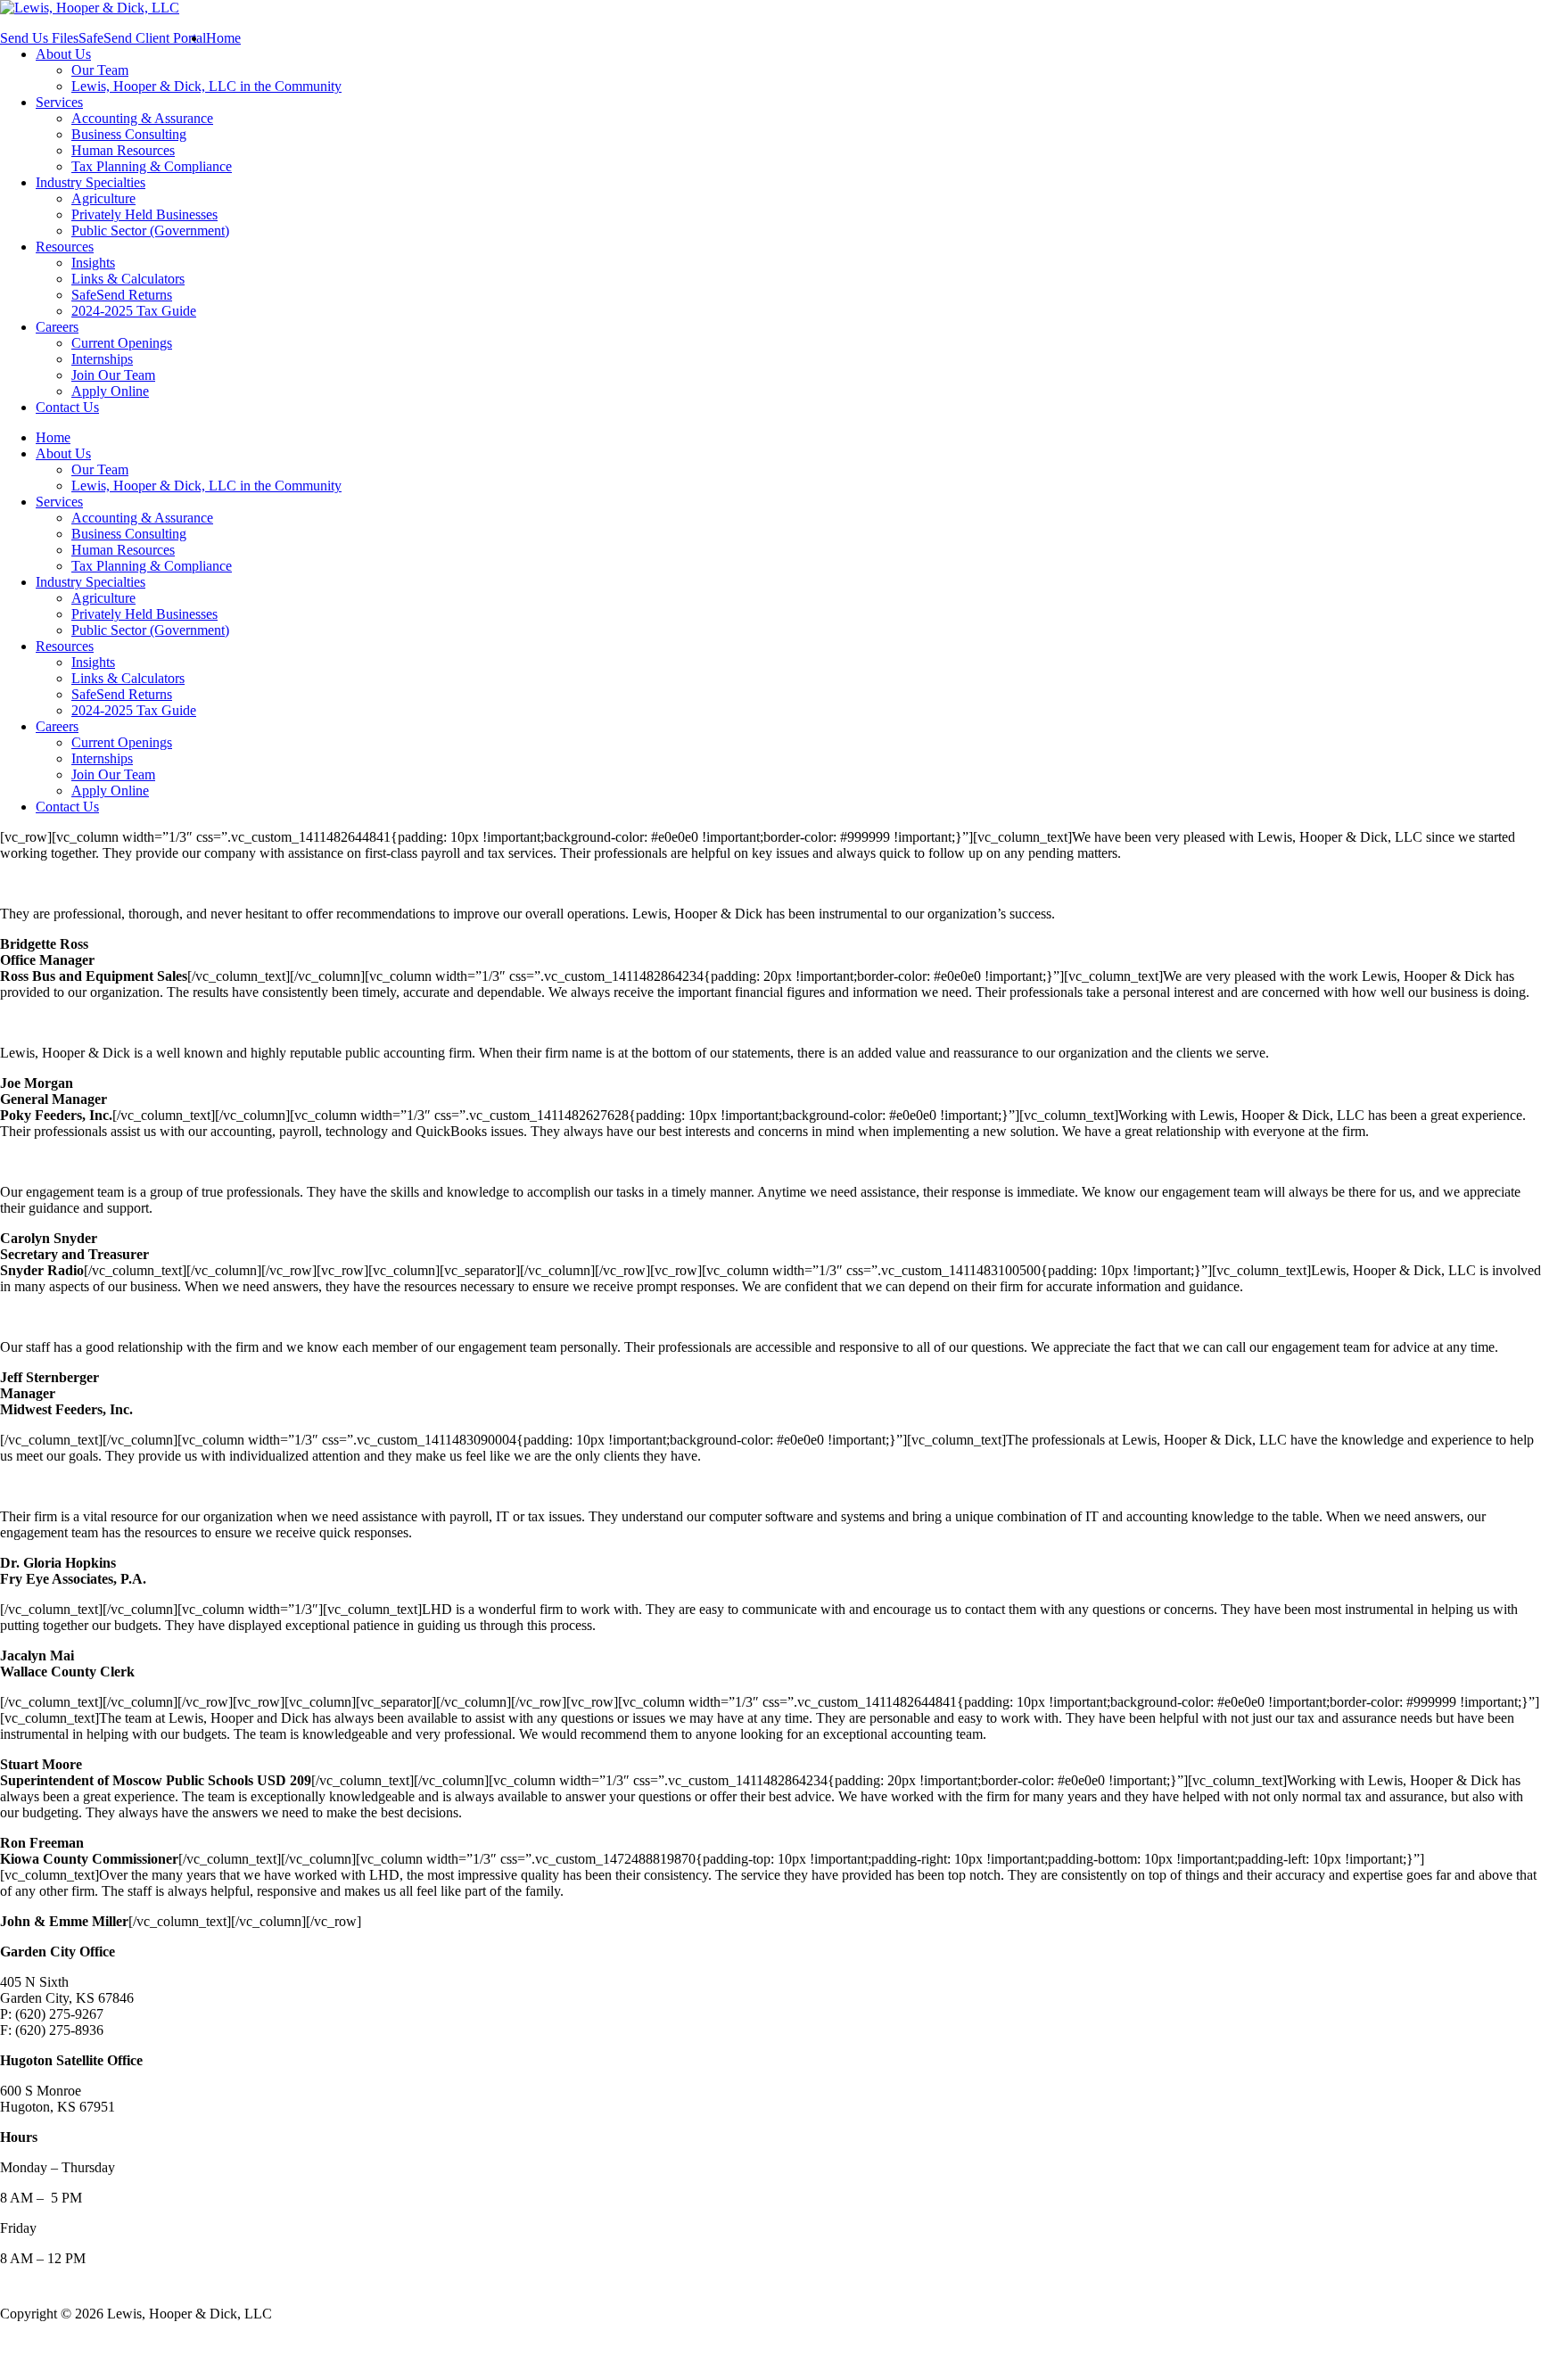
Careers (57, 327)
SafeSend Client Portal (142, 38)
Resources (65, 247)
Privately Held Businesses (144, 214)
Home (223, 38)
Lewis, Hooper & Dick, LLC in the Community (206, 86)
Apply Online (110, 391)
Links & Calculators (128, 279)
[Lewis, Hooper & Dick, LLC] (90, 8)
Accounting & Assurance (142, 118)
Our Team (100, 70)
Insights (93, 263)
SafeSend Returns (122, 295)
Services (59, 102)
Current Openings (122, 343)
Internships (102, 359)
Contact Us (67, 407)
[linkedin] (45, 2347)
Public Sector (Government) (150, 231)
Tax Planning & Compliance (152, 166)
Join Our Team (113, 375)
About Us (63, 54)
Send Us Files (39, 38)
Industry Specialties (91, 182)
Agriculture (103, 198)
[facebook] (12, 2347)
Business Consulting (129, 134)
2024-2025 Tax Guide (134, 311)
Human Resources (123, 150)
